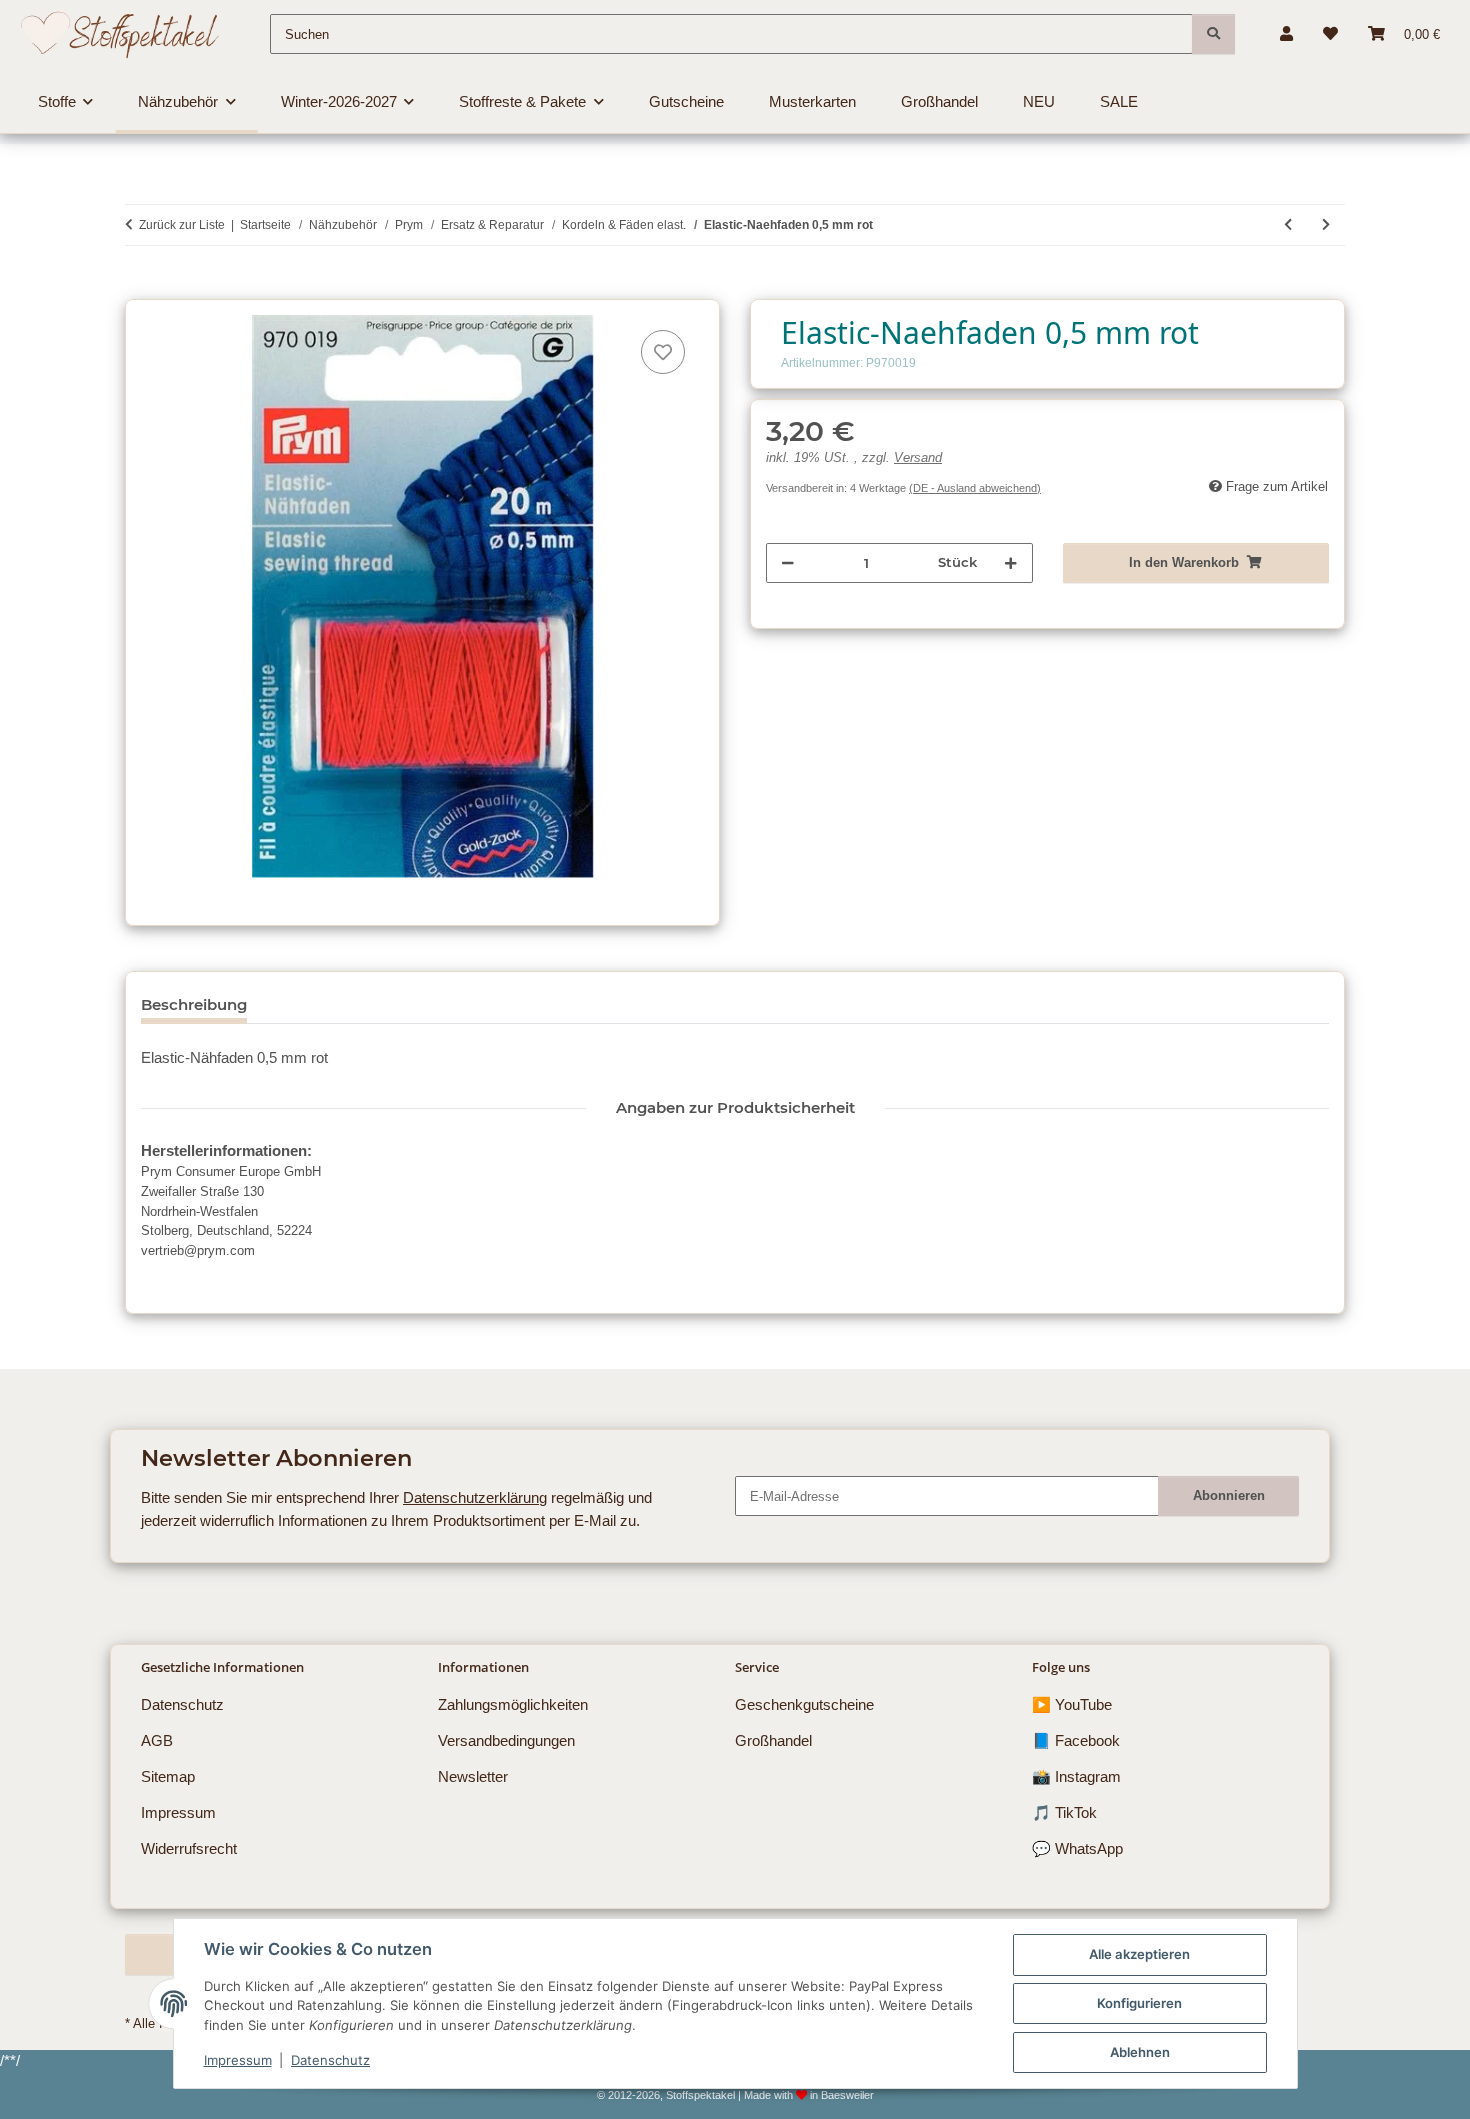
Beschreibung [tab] (194, 1004)
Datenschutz (330, 2060)
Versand (918, 458)
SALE (1119, 101)
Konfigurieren (1139, 2003)
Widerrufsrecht (189, 1848)
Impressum (238, 2060)
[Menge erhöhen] (1010, 563)
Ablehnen (1140, 2052)
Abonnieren (1229, 1495)
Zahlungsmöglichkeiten (513, 1704)
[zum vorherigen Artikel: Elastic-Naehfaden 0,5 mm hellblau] (1288, 225)
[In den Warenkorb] (140, 288)
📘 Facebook (1076, 1740)
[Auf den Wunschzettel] (663, 352)
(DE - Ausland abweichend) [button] (975, 488)
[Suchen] (1213, 34)
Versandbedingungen (506, 1740)
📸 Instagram (1076, 1776)
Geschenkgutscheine (804, 1704)
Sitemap (168, 1776)
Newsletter (473, 1776)
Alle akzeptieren (1139, 1954)
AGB (157, 1740)
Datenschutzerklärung (475, 1497)
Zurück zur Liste (182, 225)
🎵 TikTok (1064, 1812)
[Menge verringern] (787, 563)
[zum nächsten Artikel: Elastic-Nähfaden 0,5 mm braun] (1326, 225)
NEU (1039, 101)
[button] (1286, 34)
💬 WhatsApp (1077, 1848)
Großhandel (773, 1740)
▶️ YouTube (1072, 1704)
